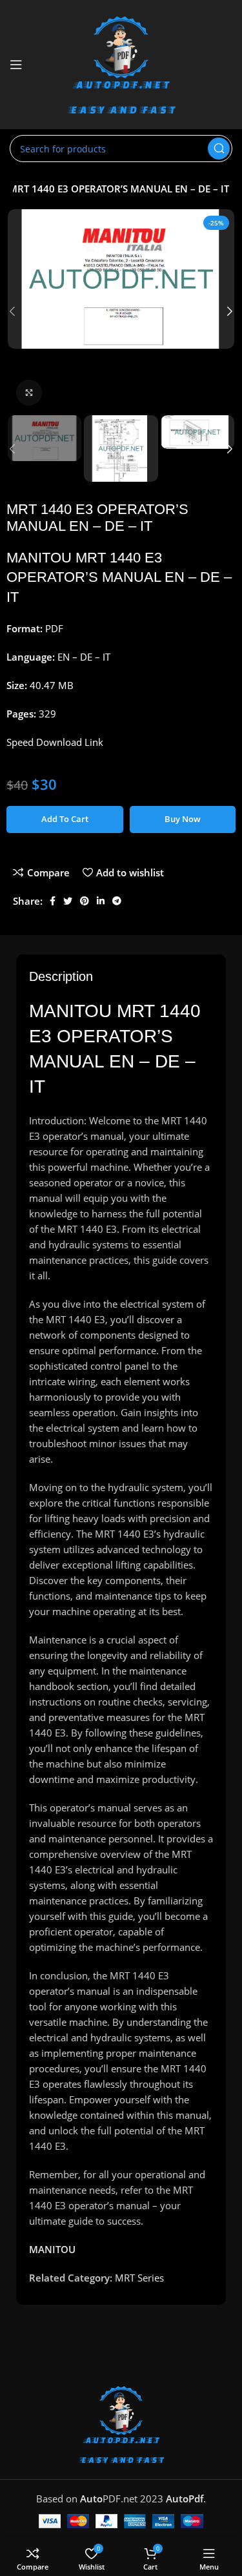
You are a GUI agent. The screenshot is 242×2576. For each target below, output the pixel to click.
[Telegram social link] (117, 901)
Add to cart (65, 819)
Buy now (183, 819)
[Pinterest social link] (85, 901)
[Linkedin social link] (101, 901)
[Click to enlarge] (29, 393)
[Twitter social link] (68, 901)
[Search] (219, 149)
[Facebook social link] (53, 901)
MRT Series (139, 2278)
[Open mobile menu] (16, 65)
